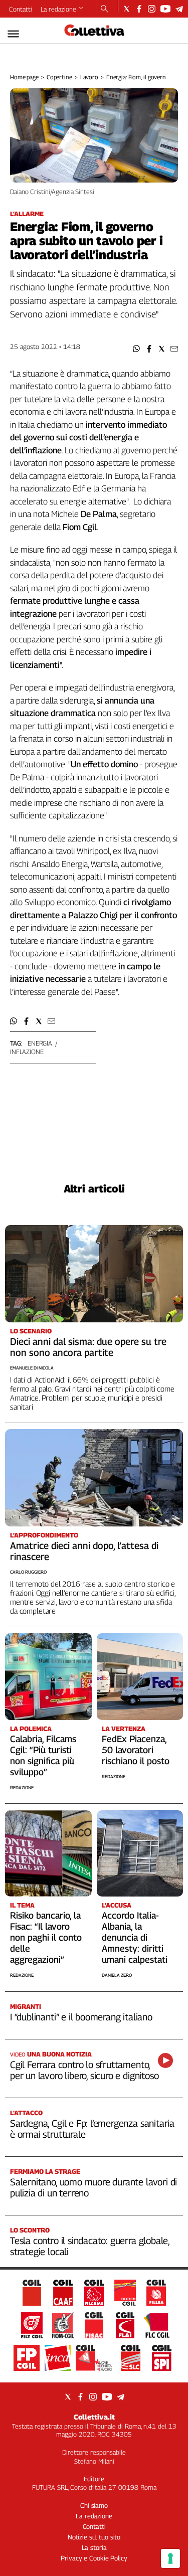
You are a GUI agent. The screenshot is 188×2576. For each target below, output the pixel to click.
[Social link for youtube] (165, 9)
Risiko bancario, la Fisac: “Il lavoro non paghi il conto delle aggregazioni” (46, 1937)
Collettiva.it (94, 2417)
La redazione (58, 9)
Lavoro (89, 77)
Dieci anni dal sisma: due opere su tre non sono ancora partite (88, 1347)
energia (40, 1043)
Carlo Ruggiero (28, 1572)
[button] (137, 349)
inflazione (27, 1052)
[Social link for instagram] (152, 9)
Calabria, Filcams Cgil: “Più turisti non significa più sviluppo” (43, 1755)
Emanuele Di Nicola (32, 1368)
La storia (94, 2547)
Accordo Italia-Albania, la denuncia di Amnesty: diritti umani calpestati (135, 1937)
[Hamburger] (13, 34)
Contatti (21, 9)
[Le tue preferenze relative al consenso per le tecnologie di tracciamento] (170, 2558)
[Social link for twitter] (127, 9)
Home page (24, 77)
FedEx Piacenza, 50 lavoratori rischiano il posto (136, 1750)
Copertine (59, 77)
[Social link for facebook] (139, 9)
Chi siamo (94, 2505)
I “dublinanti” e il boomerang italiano (81, 2017)
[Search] (105, 10)
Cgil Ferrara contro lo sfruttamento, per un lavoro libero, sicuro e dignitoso (84, 2070)
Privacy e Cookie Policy (94, 2558)
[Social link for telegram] (179, 9)
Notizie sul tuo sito (94, 2537)
